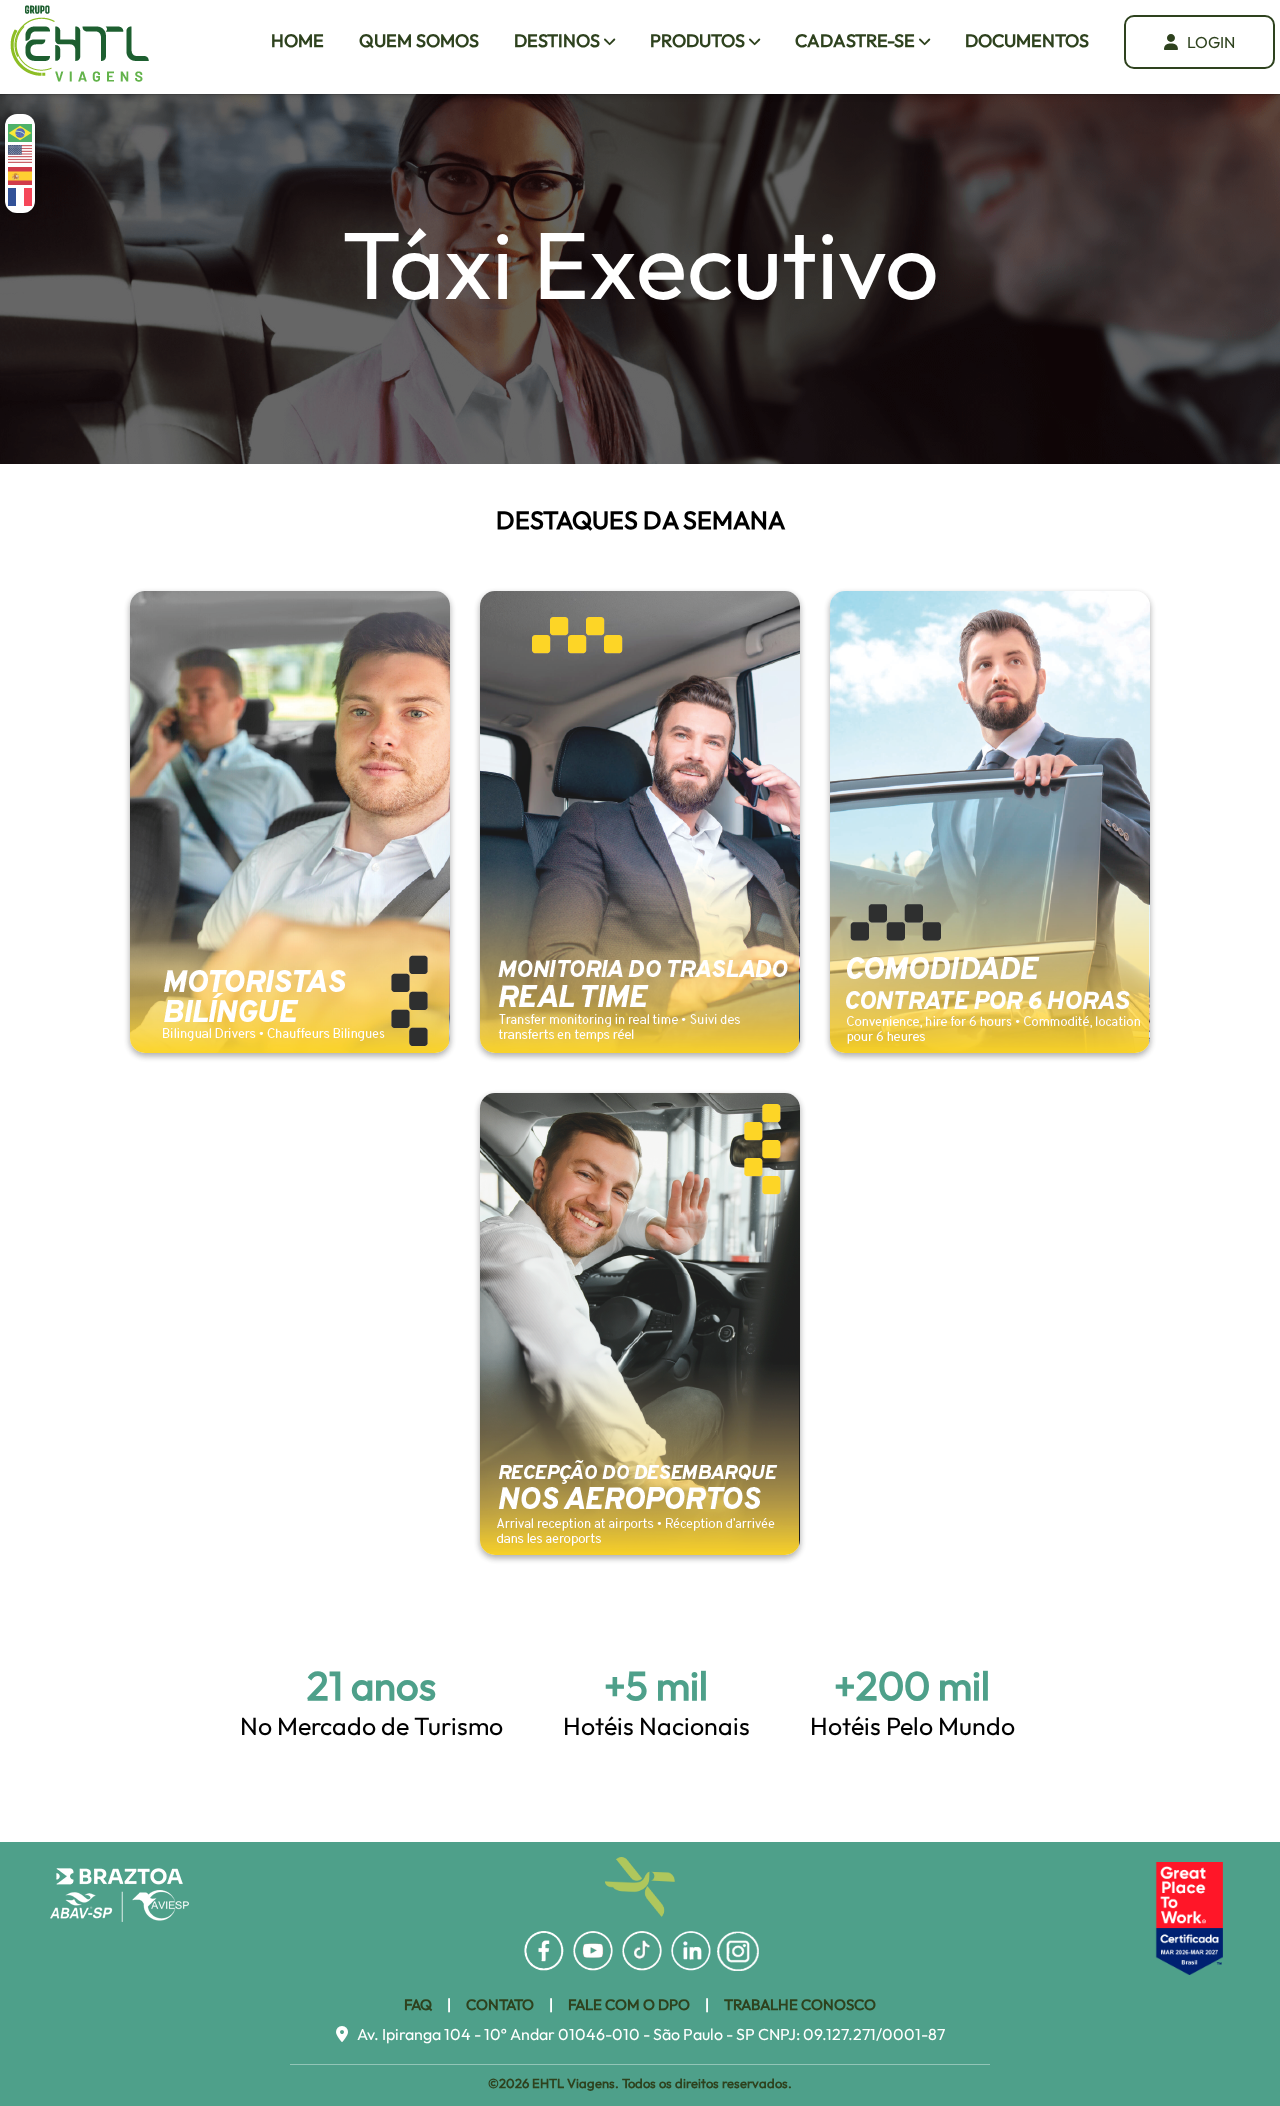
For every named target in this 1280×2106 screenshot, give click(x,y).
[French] (21, 195)
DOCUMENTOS (1027, 40)
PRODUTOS (699, 40)
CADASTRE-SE (857, 40)
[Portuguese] (21, 131)
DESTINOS (559, 40)
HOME (297, 40)
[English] (21, 152)
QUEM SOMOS (419, 40)
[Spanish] (21, 173)
